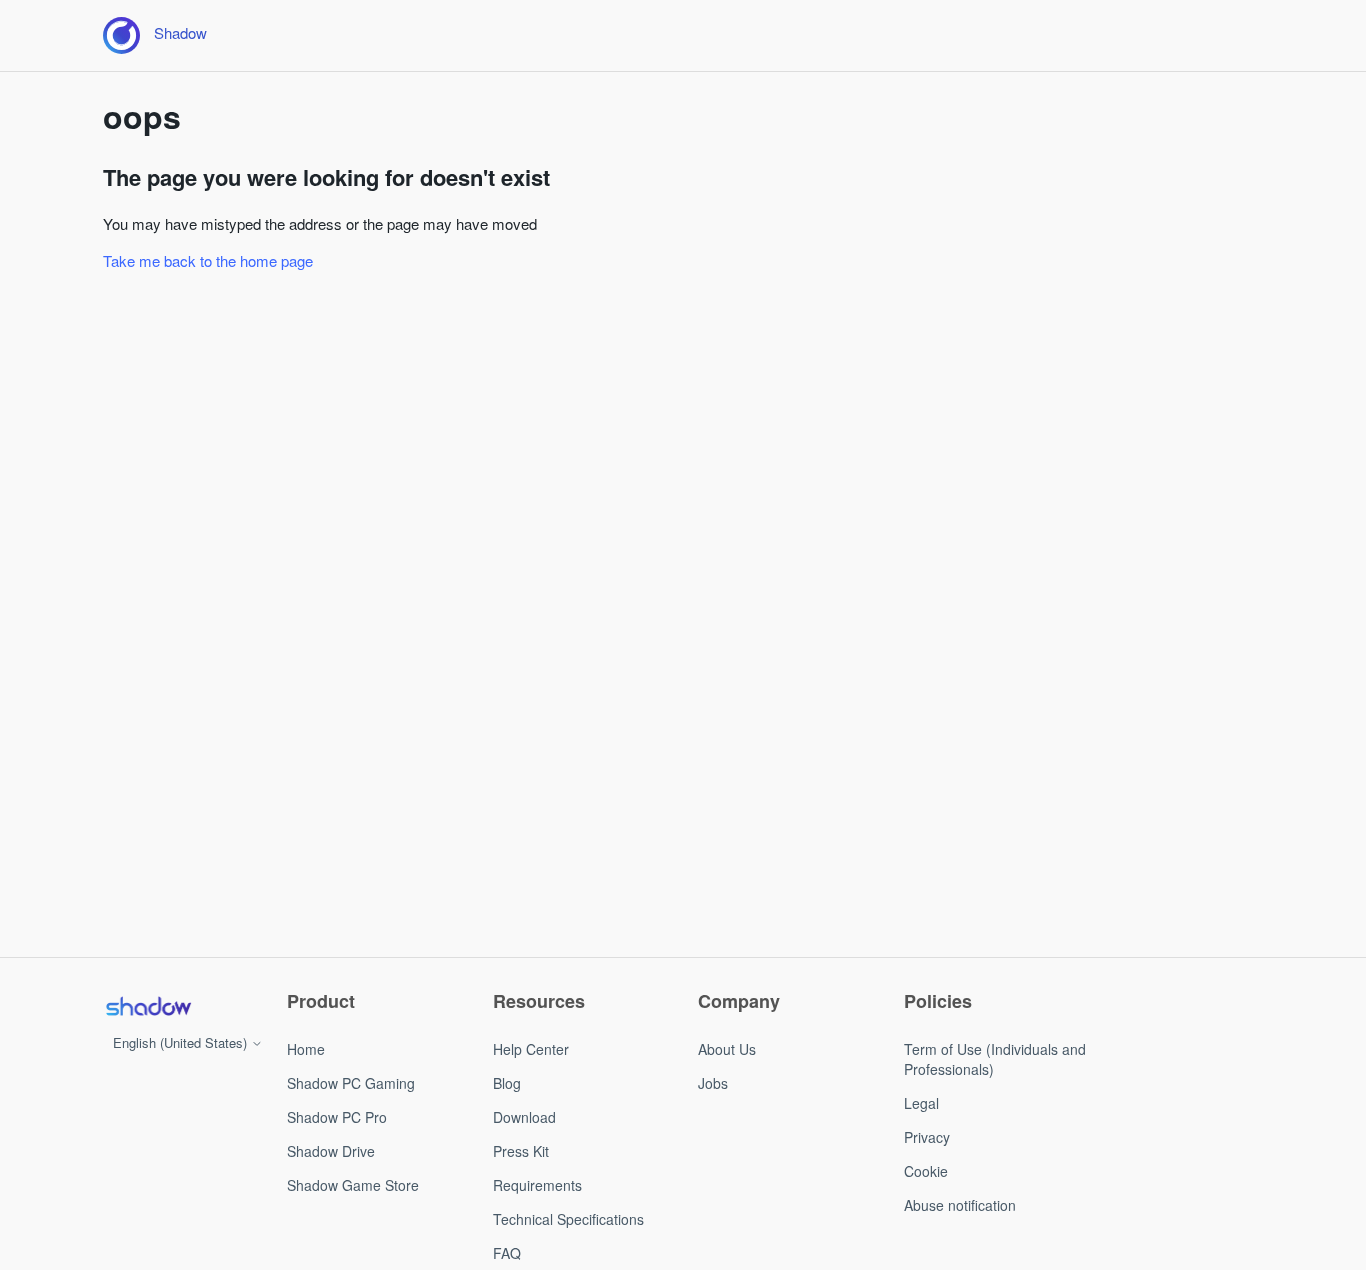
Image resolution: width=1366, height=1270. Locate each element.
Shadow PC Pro (337, 1117)
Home (306, 1049)
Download (524, 1117)
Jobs (713, 1083)
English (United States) (182, 1042)
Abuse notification (960, 1205)
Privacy (927, 1137)
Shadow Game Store (353, 1185)
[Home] (148, 1006)
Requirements (537, 1185)
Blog (507, 1083)
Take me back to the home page (208, 260)
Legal (921, 1103)
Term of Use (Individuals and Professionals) (995, 1059)
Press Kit (521, 1151)
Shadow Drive (331, 1151)
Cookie (926, 1171)
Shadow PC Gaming (351, 1083)
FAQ (507, 1253)
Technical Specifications (568, 1219)
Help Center (531, 1049)
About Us (727, 1049)
